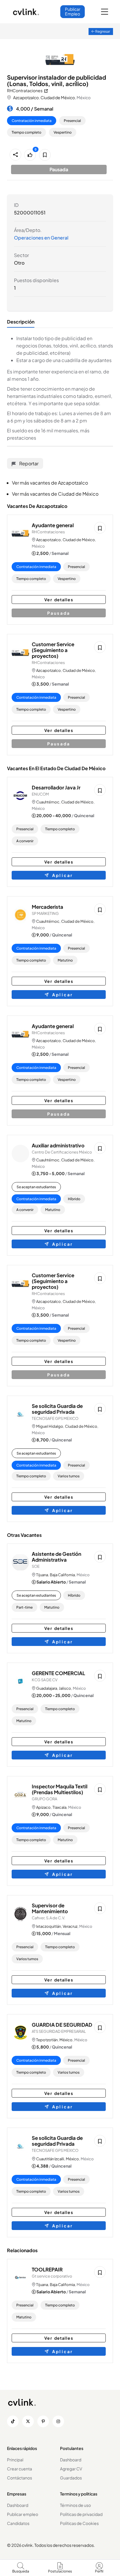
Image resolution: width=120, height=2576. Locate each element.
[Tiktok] (13, 2421)
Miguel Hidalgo (50, 1426)
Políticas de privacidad (81, 2514)
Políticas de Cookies (79, 2523)
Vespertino (63, 132)
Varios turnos (69, 1476)
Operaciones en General (41, 238)
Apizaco (43, 1807)
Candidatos (18, 2523)
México (66, 2040)
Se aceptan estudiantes (36, 1187)
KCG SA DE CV (45, 1680)
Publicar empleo (23, 2514)
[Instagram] (58, 2421)
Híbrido (74, 1199)
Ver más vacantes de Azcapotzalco (50, 483)
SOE (36, 1566)
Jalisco (65, 1688)
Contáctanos (20, 2478)
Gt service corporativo (52, 2276)
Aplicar (61, 875)
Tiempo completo (27, 132)
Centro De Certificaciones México (62, 1152)
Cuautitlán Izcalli (50, 2159)
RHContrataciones (48, 532)
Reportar (28, 463)
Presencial (72, 121)
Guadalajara (47, 1688)
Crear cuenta (20, 2469)
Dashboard (71, 2460)
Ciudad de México (58, 97)
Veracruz (70, 1926)
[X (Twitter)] (28, 2421)
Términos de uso (75, 2505)
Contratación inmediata (32, 121)
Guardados (71, 2478)
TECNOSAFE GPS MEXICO (55, 1418)
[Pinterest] (43, 2421)
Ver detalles (59, 600)
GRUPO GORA (44, 1799)
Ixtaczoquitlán (48, 1926)
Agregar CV (71, 2469)
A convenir (25, 841)
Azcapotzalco (26, 97)
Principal (15, 2460)
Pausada (59, 613)
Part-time (24, 1607)
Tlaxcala (59, 1807)
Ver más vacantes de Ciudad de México (55, 494)
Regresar (102, 31)
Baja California (62, 1575)
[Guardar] (45, 155)
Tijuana (42, 1575)
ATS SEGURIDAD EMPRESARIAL (59, 2031)
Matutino (65, 960)
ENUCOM (40, 794)
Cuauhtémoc (48, 802)
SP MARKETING (45, 913)
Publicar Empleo (73, 11)
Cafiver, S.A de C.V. (48, 1918)
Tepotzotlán (47, 2040)
